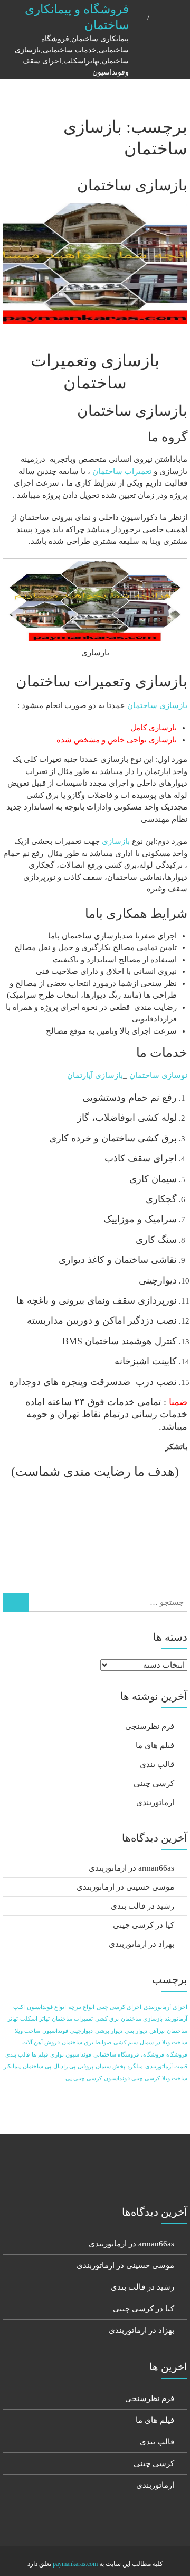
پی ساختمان (37, 2066)
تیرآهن (157, 2031)
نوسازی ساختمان (158, 1075)
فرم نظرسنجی (150, 1726)
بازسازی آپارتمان (95, 1075)
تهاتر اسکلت (35, 2019)
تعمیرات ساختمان (122, 471)
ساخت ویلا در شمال (164, 2043)
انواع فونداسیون (46, 2007)
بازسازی (116, 841)
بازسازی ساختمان (132, 185)
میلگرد (135, 2066)
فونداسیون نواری (71, 2055)
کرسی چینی (154, 1783)
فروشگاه (177, 2055)
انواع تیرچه (81, 2007)
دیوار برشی (109, 2031)
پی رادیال (64, 2066)
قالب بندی (157, 1764)
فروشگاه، (153, 2055)
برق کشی (107, 2019)
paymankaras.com (75, 2564)
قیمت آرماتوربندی (166, 2066)
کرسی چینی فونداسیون (132, 2079)
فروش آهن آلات (41, 2043)
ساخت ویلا (27, 2031)
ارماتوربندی (155, 1802)
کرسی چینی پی (84, 2079)
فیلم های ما (155, 1745)
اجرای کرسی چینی (119, 2007)
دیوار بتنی (136, 2031)
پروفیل (85, 2066)
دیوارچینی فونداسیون (68, 2031)
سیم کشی (126, 2043)
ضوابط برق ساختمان (87, 2043)
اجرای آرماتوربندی (165, 2007)
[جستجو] (16, 1602)
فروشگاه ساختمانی (116, 2055)
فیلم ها (40, 2055)
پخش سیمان (110, 2066)
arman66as (156, 1868)
